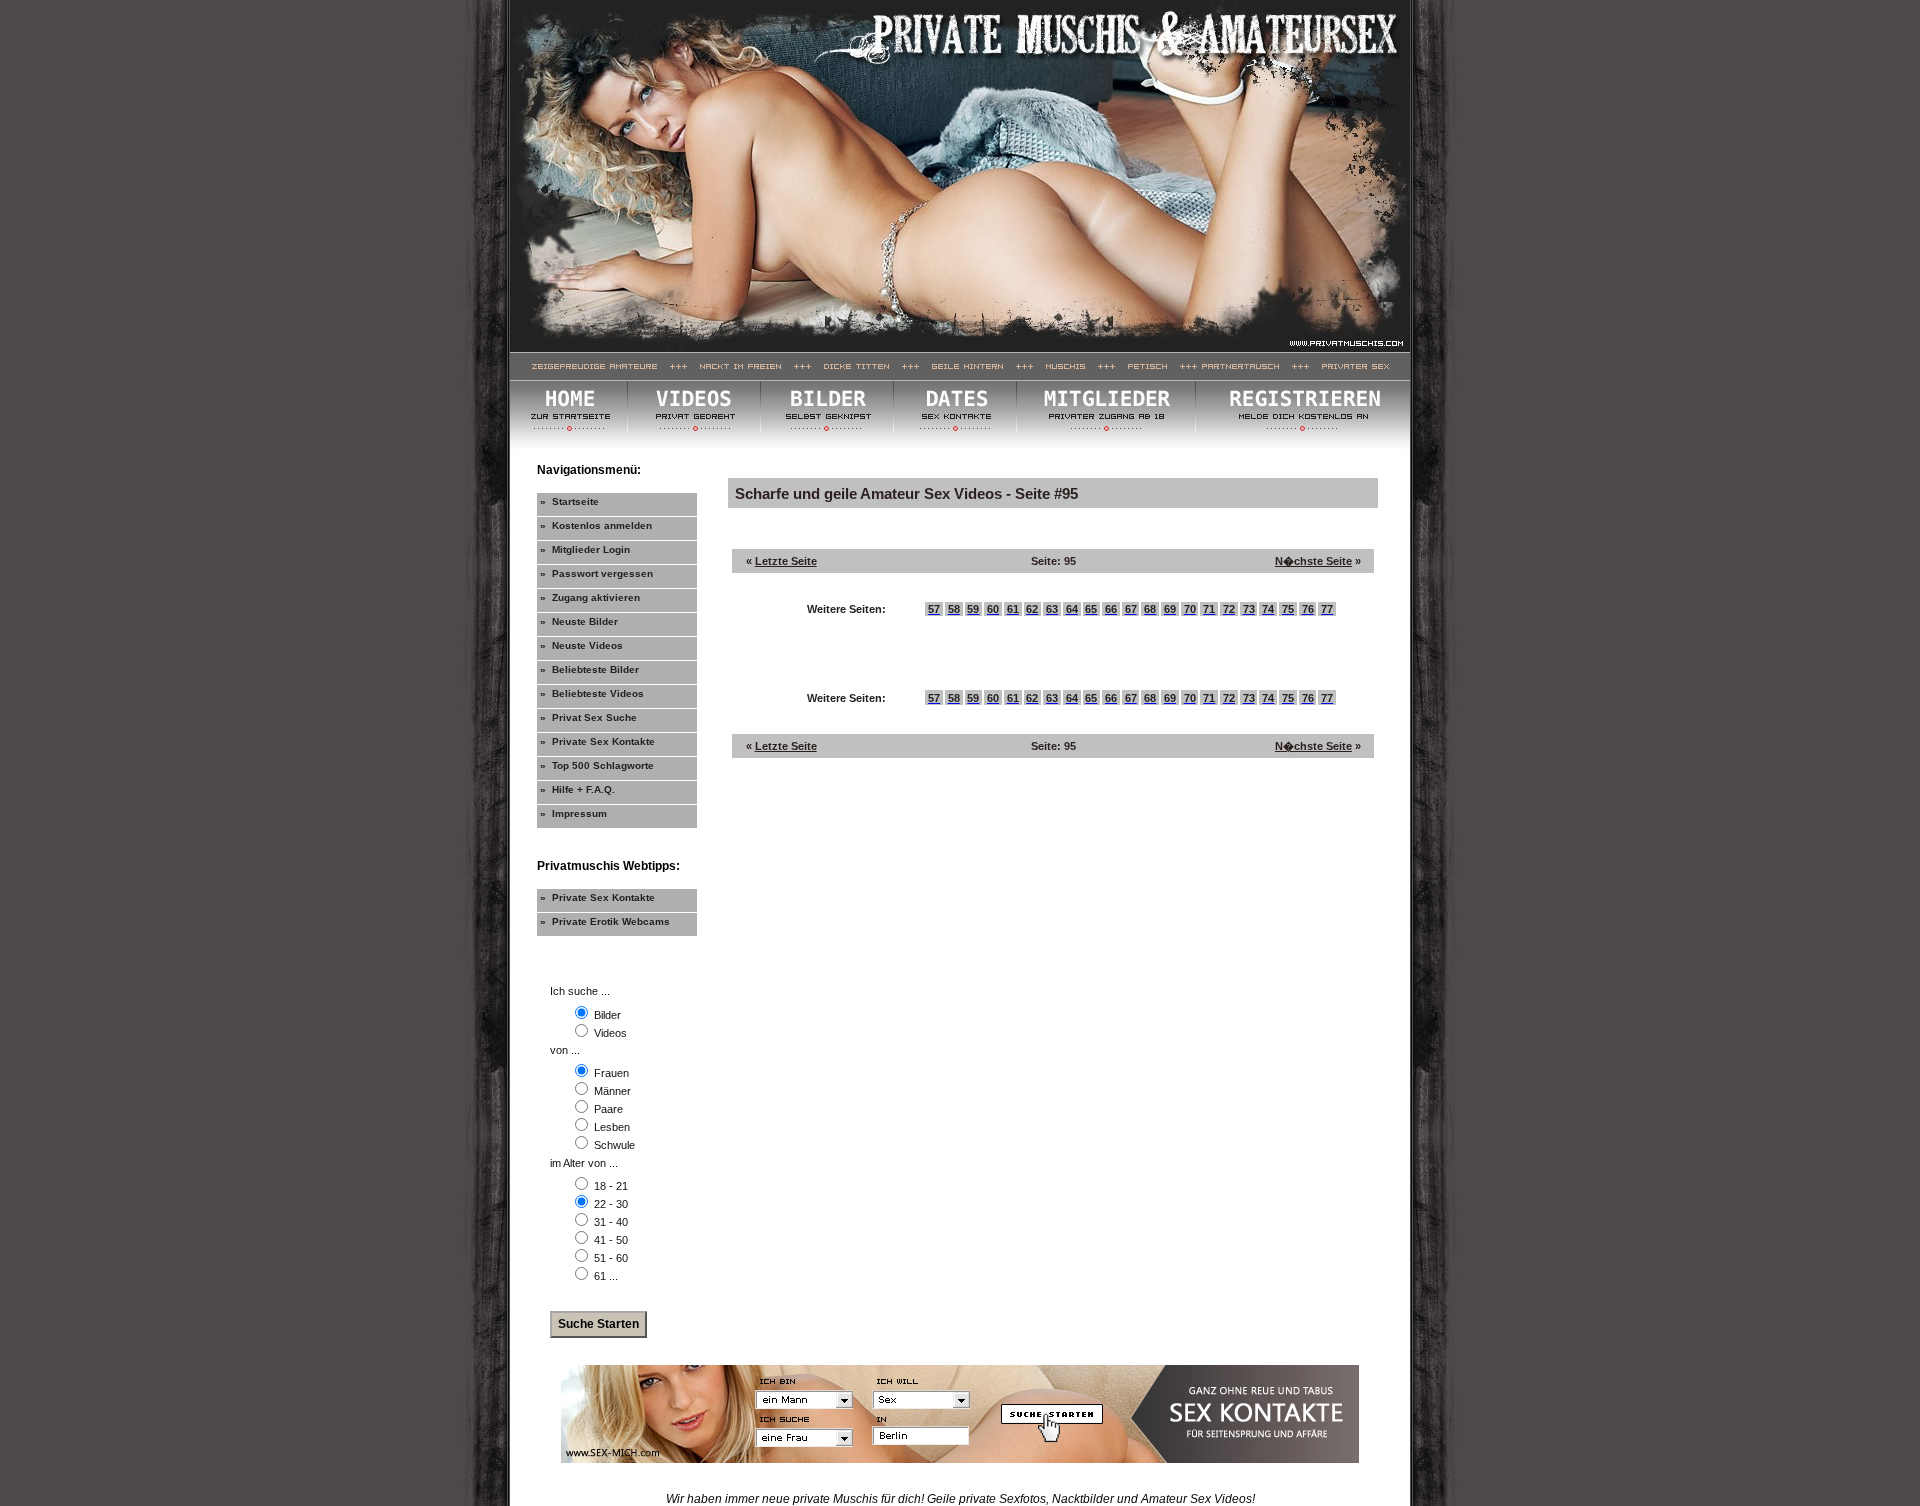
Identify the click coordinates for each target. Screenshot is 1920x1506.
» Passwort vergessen (596, 573)
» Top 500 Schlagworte (597, 765)
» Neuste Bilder (579, 621)
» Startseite (569, 501)
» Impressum (573, 813)
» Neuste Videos (581, 645)
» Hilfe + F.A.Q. (577, 789)
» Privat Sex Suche (588, 717)
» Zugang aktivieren (590, 597)
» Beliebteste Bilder (589, 669)
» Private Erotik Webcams (605, 921)
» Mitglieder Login (585, 549)
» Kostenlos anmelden (596, 525)
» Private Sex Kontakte (597, 741)
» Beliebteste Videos (592, 693)
